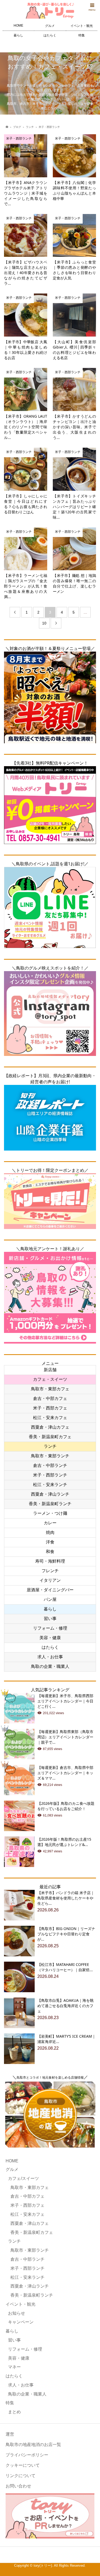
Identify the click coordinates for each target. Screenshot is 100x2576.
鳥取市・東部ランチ (50, 1456)
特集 (82, 35)
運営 (10, 2434)
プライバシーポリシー (27, 2455)
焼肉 (50, 1532)
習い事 (50, 1619)
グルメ (50, 26)
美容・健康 (50, 1638)
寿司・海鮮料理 (50, 1561)
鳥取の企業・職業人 (50, 1666)
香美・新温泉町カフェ (50, 1437)
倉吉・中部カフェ (50, 1398)
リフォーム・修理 (50, 1628)
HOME (18, 26)
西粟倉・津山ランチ (50, 1494)
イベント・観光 (82, 26)
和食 (50, 1552)
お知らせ (17, 2313)
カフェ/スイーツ (23, 2178)
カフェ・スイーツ (50, 1379)
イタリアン (50, 1580)
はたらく (50, 35)
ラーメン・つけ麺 (50, 1513)
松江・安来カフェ (50, 1418)
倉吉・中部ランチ (50, 1465)
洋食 (50, 1542)
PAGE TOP (93, 2493)
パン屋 (50, 1599)
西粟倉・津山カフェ (50, 1427)
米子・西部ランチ (50, 1475)
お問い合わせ (18, 2486)
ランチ (50, 1446)
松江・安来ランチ (50, 1485)
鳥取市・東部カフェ (50, 1389)
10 (44, 623)
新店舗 (50, 1370)
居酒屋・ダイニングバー (50, 1590)
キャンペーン (21, 2322)
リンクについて (21, 2476)
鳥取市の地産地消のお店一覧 (33, 2445)
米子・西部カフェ (50, 1408)
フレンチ (50, 1571)
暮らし (18, 35)
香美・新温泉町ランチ (50, 1504)
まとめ (14, 2412)
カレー (50, 1523)
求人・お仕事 (50, 1657)
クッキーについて (23, 2465)
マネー (14, 2367)
